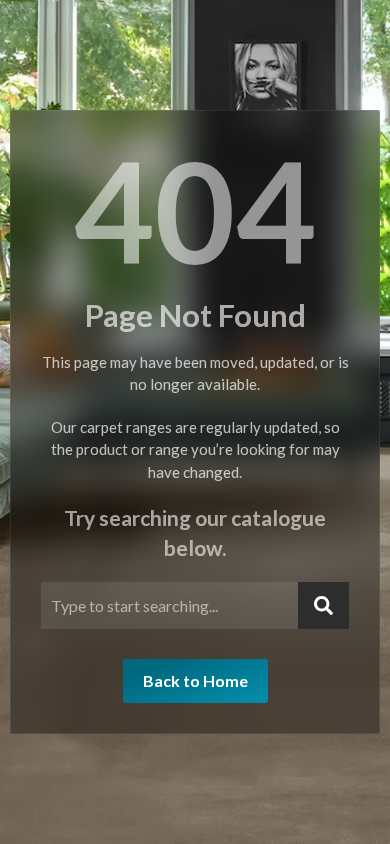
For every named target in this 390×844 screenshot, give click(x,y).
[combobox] (169, 605)
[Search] (323, 605)
